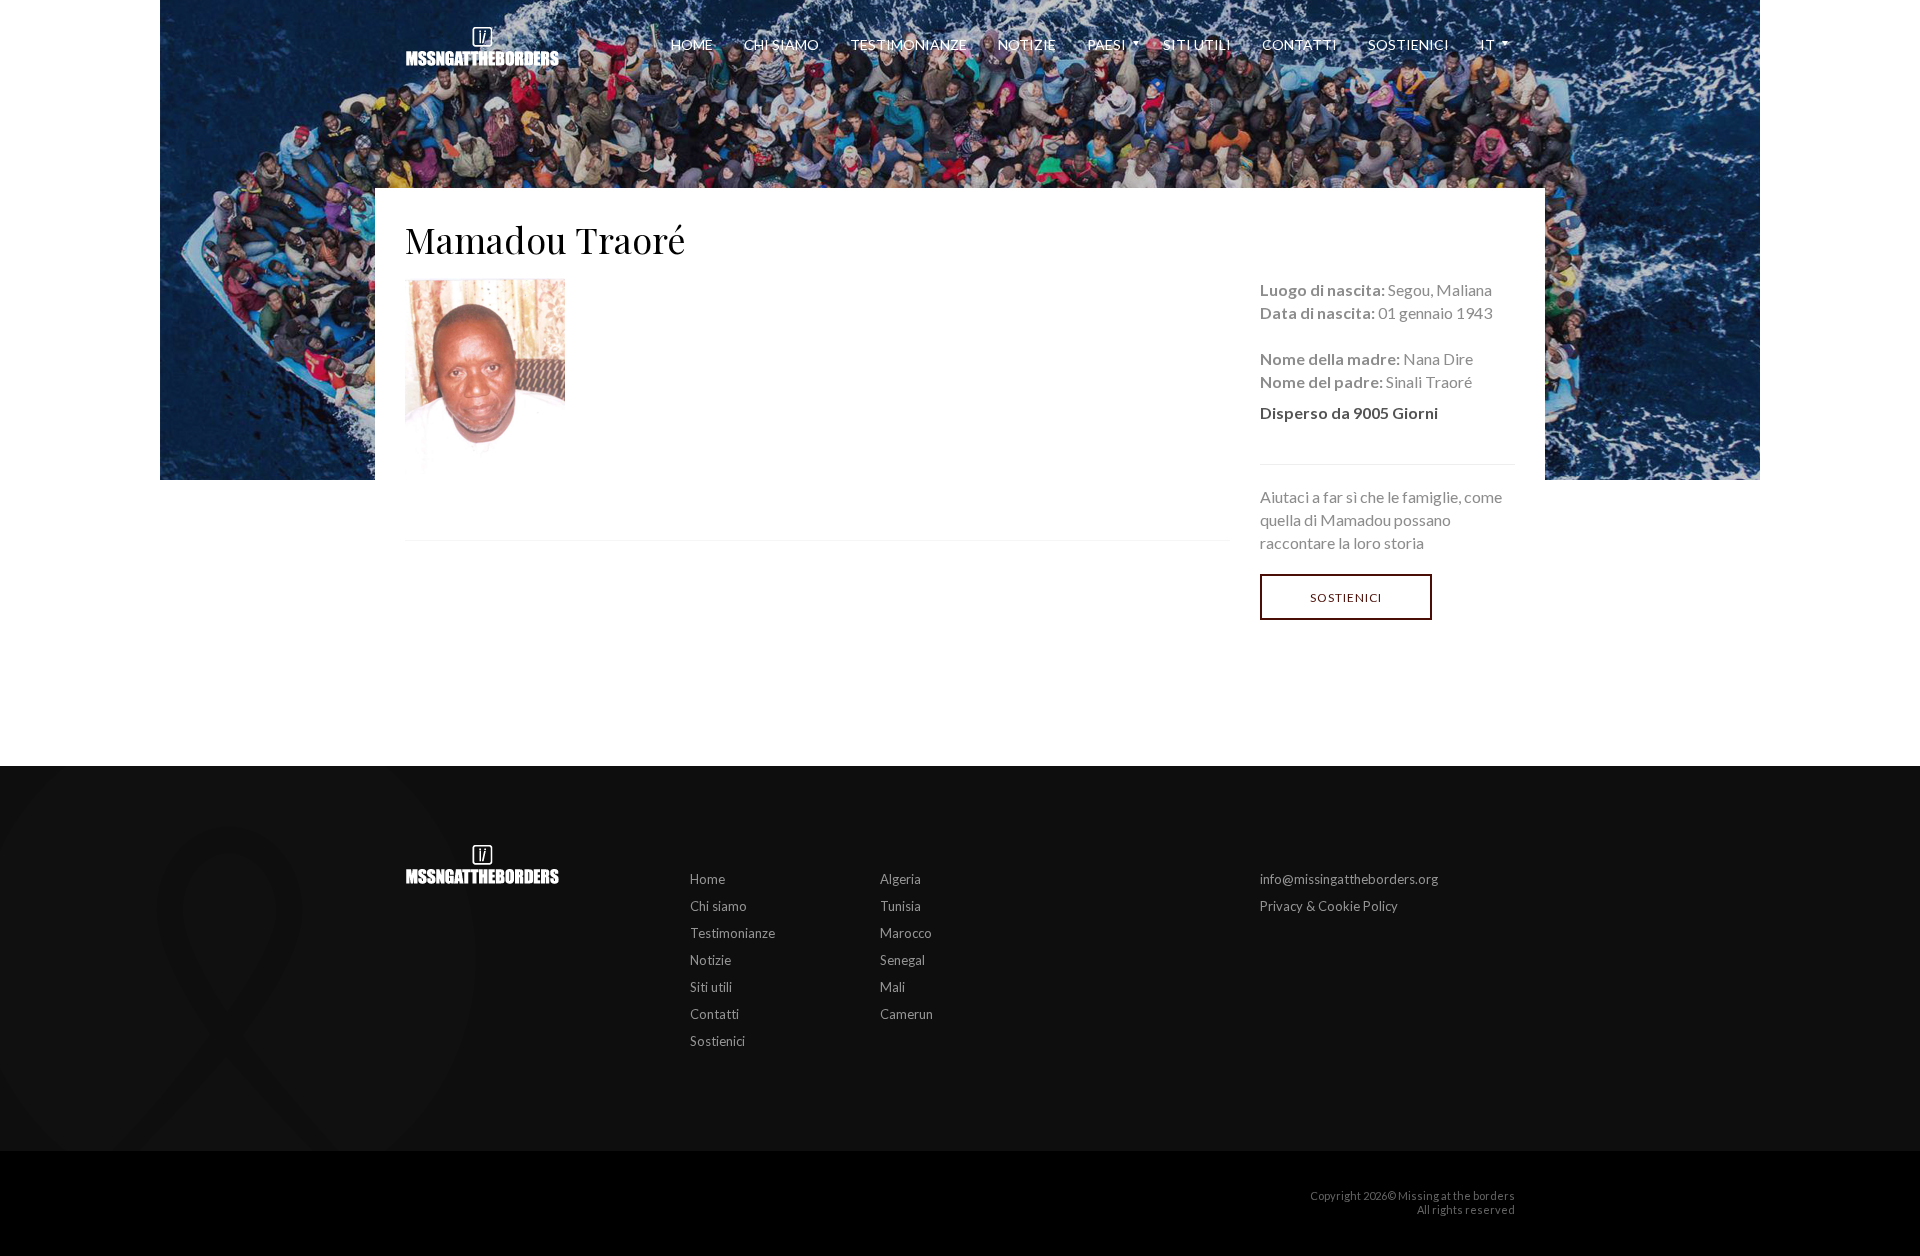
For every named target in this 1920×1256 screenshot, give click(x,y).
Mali (892, 987)
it (1487, 44)
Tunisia (900, 906)
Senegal (902, 960)
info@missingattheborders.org (1349, 879)
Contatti (1299, 44)
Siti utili (1197, 44)
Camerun (906, 1014)
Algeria (900, 879)
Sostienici (1408, 44)
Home (692, 44)
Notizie (1027, 44)
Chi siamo (781, 44)
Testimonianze (908, 44)
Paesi (1106, 44)
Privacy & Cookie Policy (1329, 906)
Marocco (906, 933)
